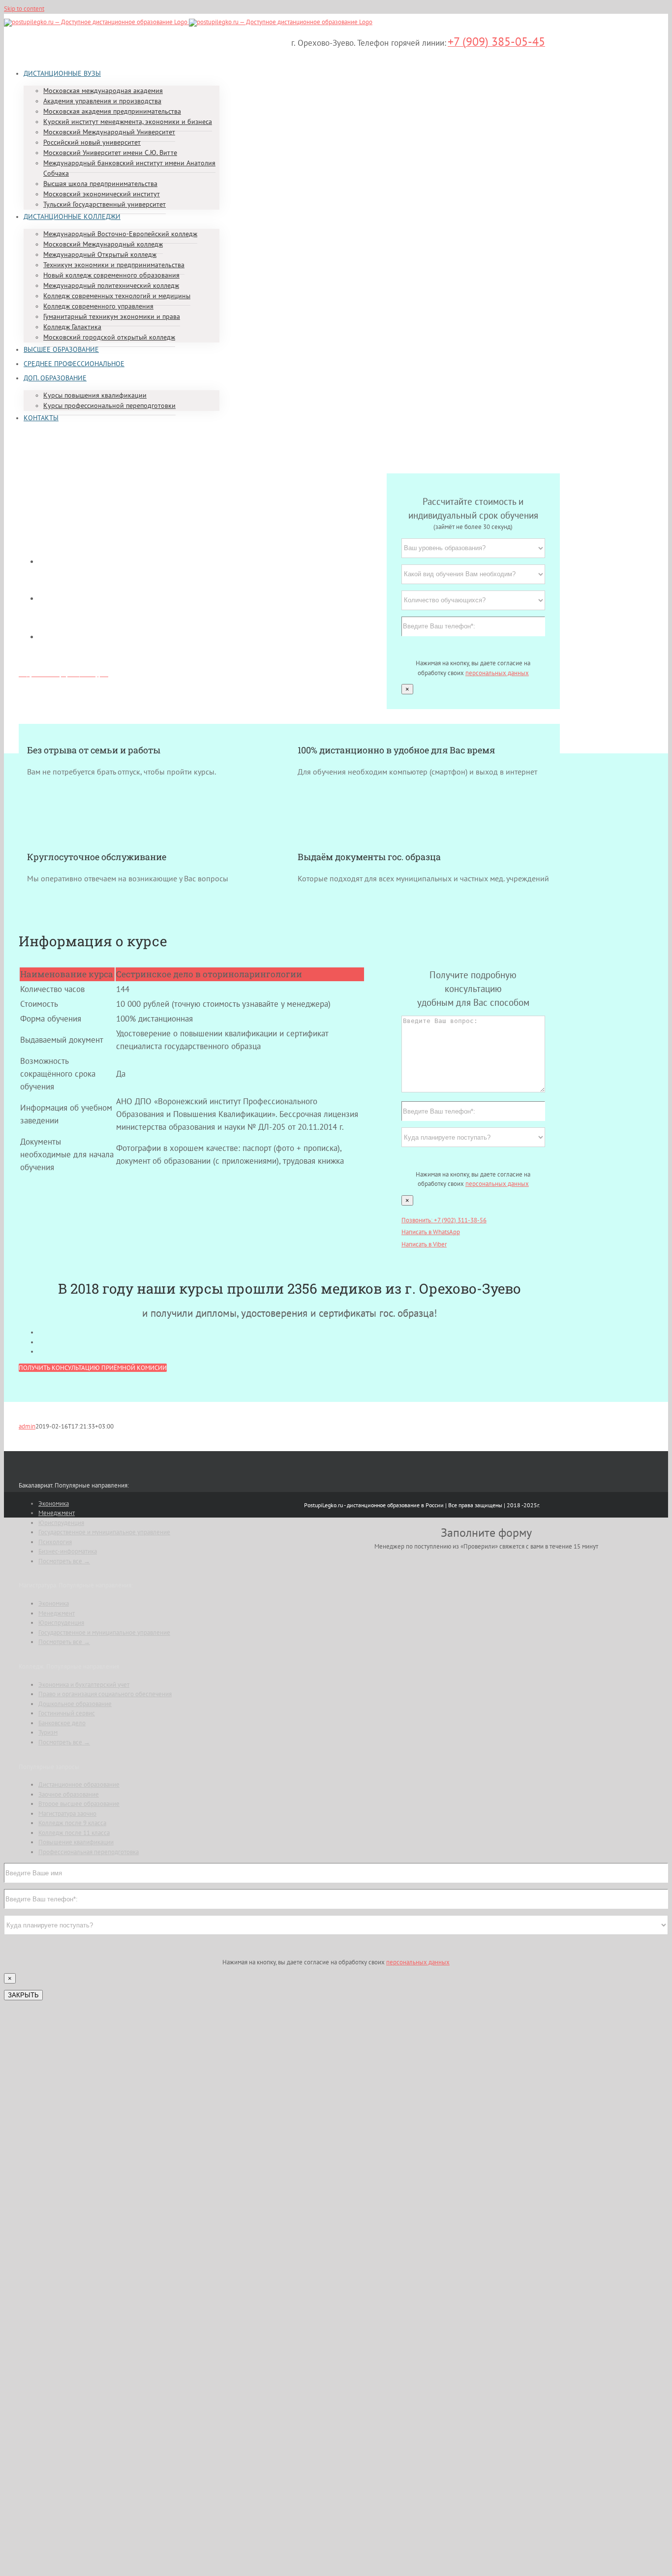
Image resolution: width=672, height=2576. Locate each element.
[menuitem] (62, 73)
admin (27, 1426)
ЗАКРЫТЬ (23, 1995)
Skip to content (24, 9)
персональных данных (497, 673)
